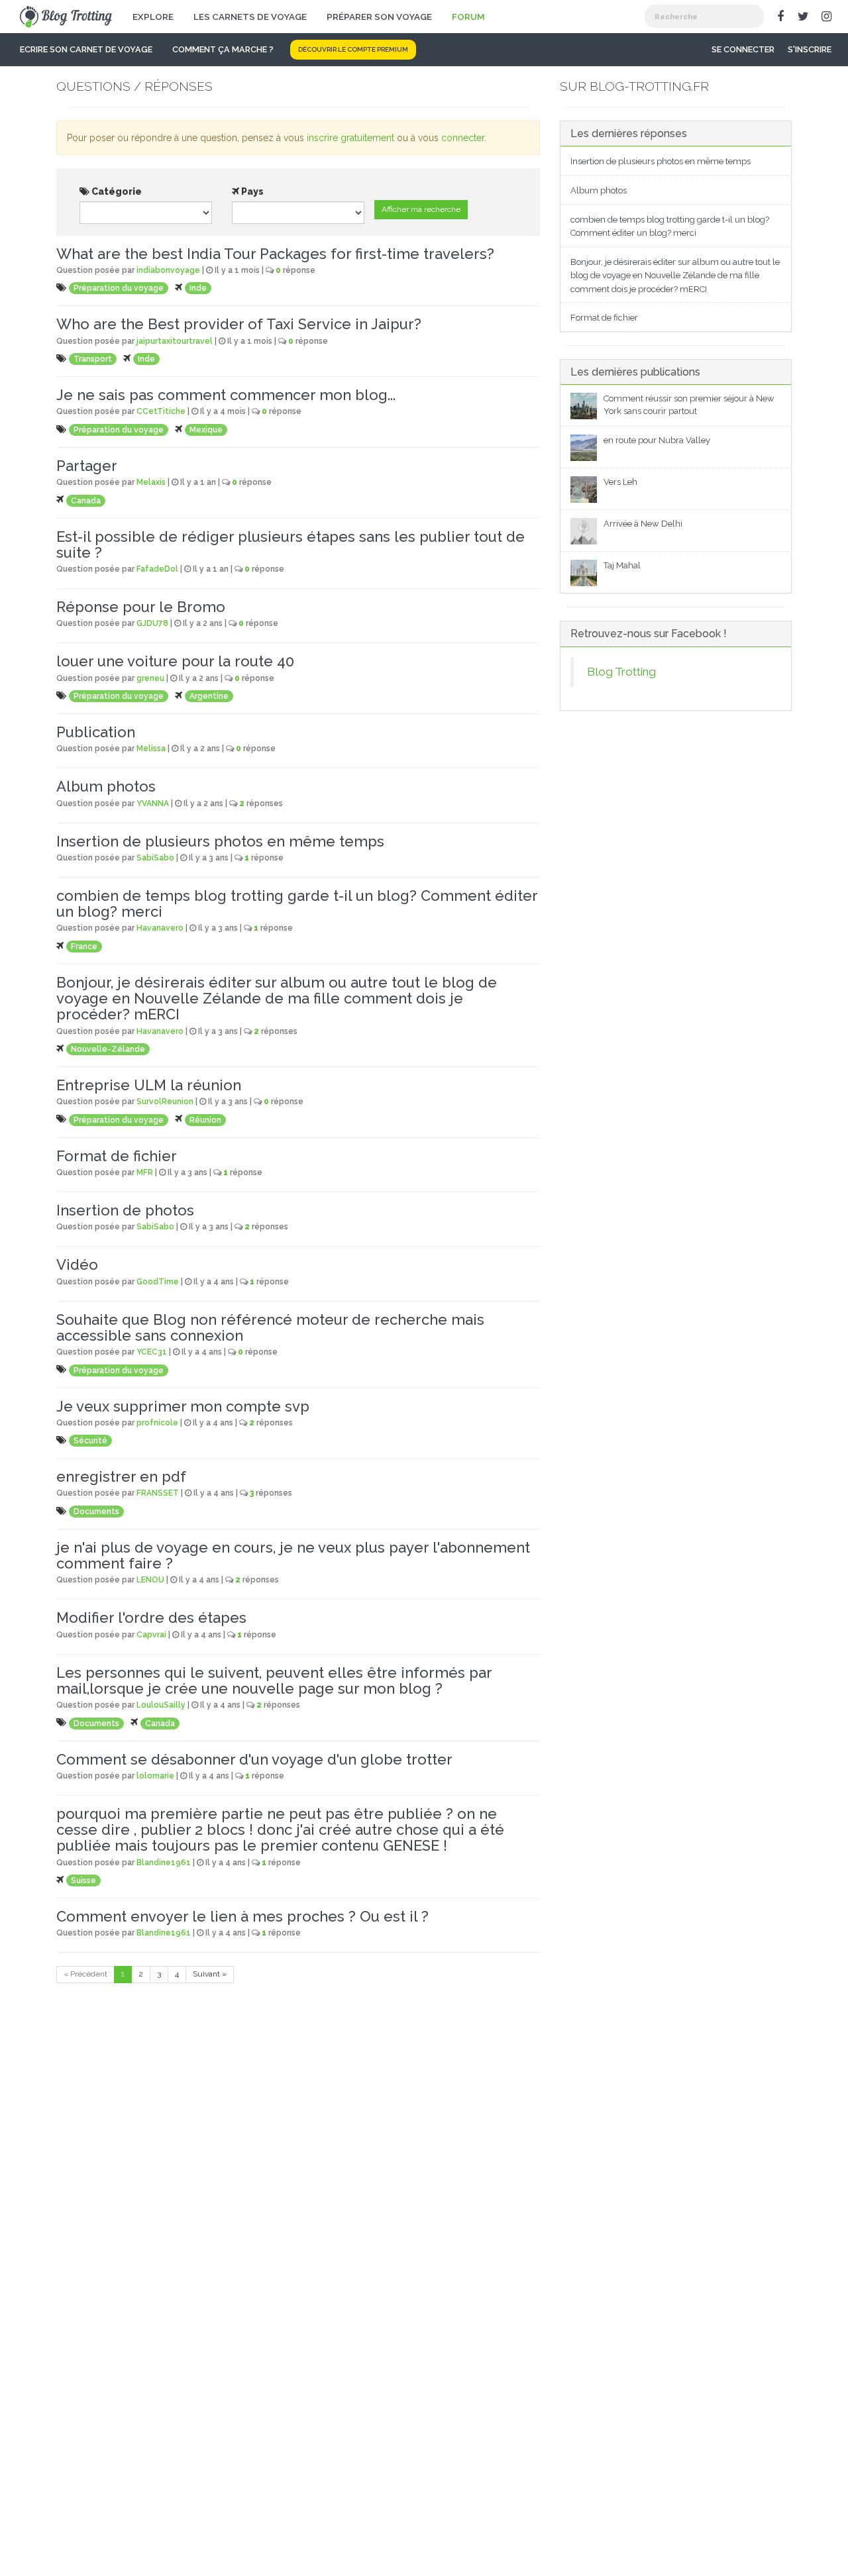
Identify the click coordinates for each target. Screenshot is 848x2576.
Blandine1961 (164, 1863)
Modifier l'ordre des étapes (151, 1618)
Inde (198, 288)
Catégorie (116, 191)
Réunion (205, 1120)
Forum (468, 17)
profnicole (157, 1423)
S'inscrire (810, 49)
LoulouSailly (161, 1705)
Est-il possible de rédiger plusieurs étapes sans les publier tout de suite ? (291, 544)
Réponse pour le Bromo (141, 607)
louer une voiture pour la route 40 (175, 661)
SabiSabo (155, 858)
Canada (86, 501)
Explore (153, 17)
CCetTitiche (161, 411)
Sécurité (90, 1441)
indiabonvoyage (168, 270)
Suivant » (210, 1974)
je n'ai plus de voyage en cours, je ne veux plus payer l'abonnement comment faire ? (293, 1555)
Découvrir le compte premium (353, 49)
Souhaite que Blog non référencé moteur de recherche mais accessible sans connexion (270, 1327)
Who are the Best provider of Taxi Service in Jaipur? (239, 324)
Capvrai (151, 1635)
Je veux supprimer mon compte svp (183, 1406)
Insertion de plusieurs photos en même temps (220, 841)
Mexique (206, 430)
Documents (96, 1512)
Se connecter (743, 49)
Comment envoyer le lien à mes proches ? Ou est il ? (242, 1916)
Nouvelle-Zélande (108, 1049)
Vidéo (77, 1264)
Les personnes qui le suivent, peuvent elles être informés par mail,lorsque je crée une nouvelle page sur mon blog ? (274, 1680)
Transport (93, 359)
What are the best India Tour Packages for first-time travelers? (275, 254)
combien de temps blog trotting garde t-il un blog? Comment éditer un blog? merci (297, 903)
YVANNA (153, 803)
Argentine (209, 696)
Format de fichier (117, 1156)
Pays (251, 191)
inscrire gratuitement (350, 138)
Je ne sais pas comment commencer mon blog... (226, 395)
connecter (463, 138)
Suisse (83, 1880)
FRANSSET (158, 1493)
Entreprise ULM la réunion (149, 1085)
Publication (96, 732)
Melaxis (151, 482)
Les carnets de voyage (250, 17)
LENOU (150, 1580)
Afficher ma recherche (421, 209)
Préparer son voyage (379, 17)
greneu (150, 678)
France (84, 947)
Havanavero (160, 928)
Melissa (151, 748)
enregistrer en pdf (121, 1476)
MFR (145, 1172)
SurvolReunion (165, 1102)
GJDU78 (152, 623)
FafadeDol (157, 569)
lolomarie (155, 1776)
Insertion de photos (125, 1210)
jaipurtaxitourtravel (175, 341)
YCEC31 (152, 1352)
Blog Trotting (621, 672)
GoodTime (158, 1282)
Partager (87, 466)
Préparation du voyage (119, 288)
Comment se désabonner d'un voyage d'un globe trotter (254, 1759)
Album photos (106, 786)
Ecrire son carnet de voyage (86, 49)
